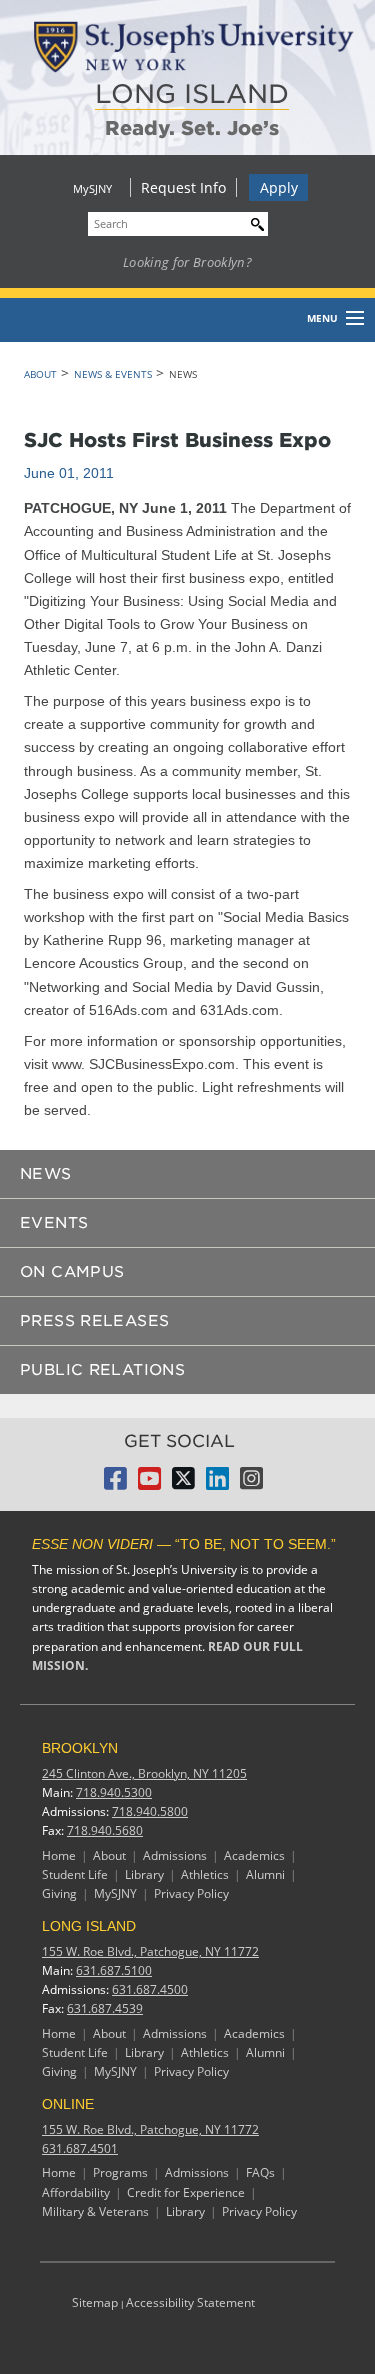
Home (59, 1855)
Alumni (265, 1874)
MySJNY (92, 188)
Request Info (183, 187)
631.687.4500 (150, 1989)
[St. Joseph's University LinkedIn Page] (217, 1484)
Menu (322, 318)
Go (253, 221)
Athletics (205, 1874)
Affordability (76, 2192)
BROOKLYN (80, 1748)
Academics (254, 1855)
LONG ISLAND (192, 93)
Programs (120, 2172)
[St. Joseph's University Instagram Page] (251, 1484)
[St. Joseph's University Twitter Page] (183, 1484)
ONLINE (68, 2104)
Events (54, 1223)
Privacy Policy (191, 1893)
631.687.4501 (80, 2148)
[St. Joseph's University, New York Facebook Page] (115, 1484)
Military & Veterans (95, 2211)
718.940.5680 (105, 1830)
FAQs (260, 2172)
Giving (59, 1893)
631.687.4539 (105, 2008)
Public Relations (102, 1370)
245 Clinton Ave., (144, 1773)
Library (144, 1874)
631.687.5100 (114, 1970)
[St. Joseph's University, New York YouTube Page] (149, 1484)
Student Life (75, 1874)
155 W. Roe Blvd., (150, 1951)
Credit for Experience (186, 2192)
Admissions (175, 1855)
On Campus (72, 1272)
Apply (279, 187)
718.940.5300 (114, 1792)
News (46, 1174)
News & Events (113, 374)
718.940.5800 (150, 1811)
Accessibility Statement (190, 2302)
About (40, 374)
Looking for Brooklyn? (187, 262)
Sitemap (95, 2302)
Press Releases (94, 1321)
